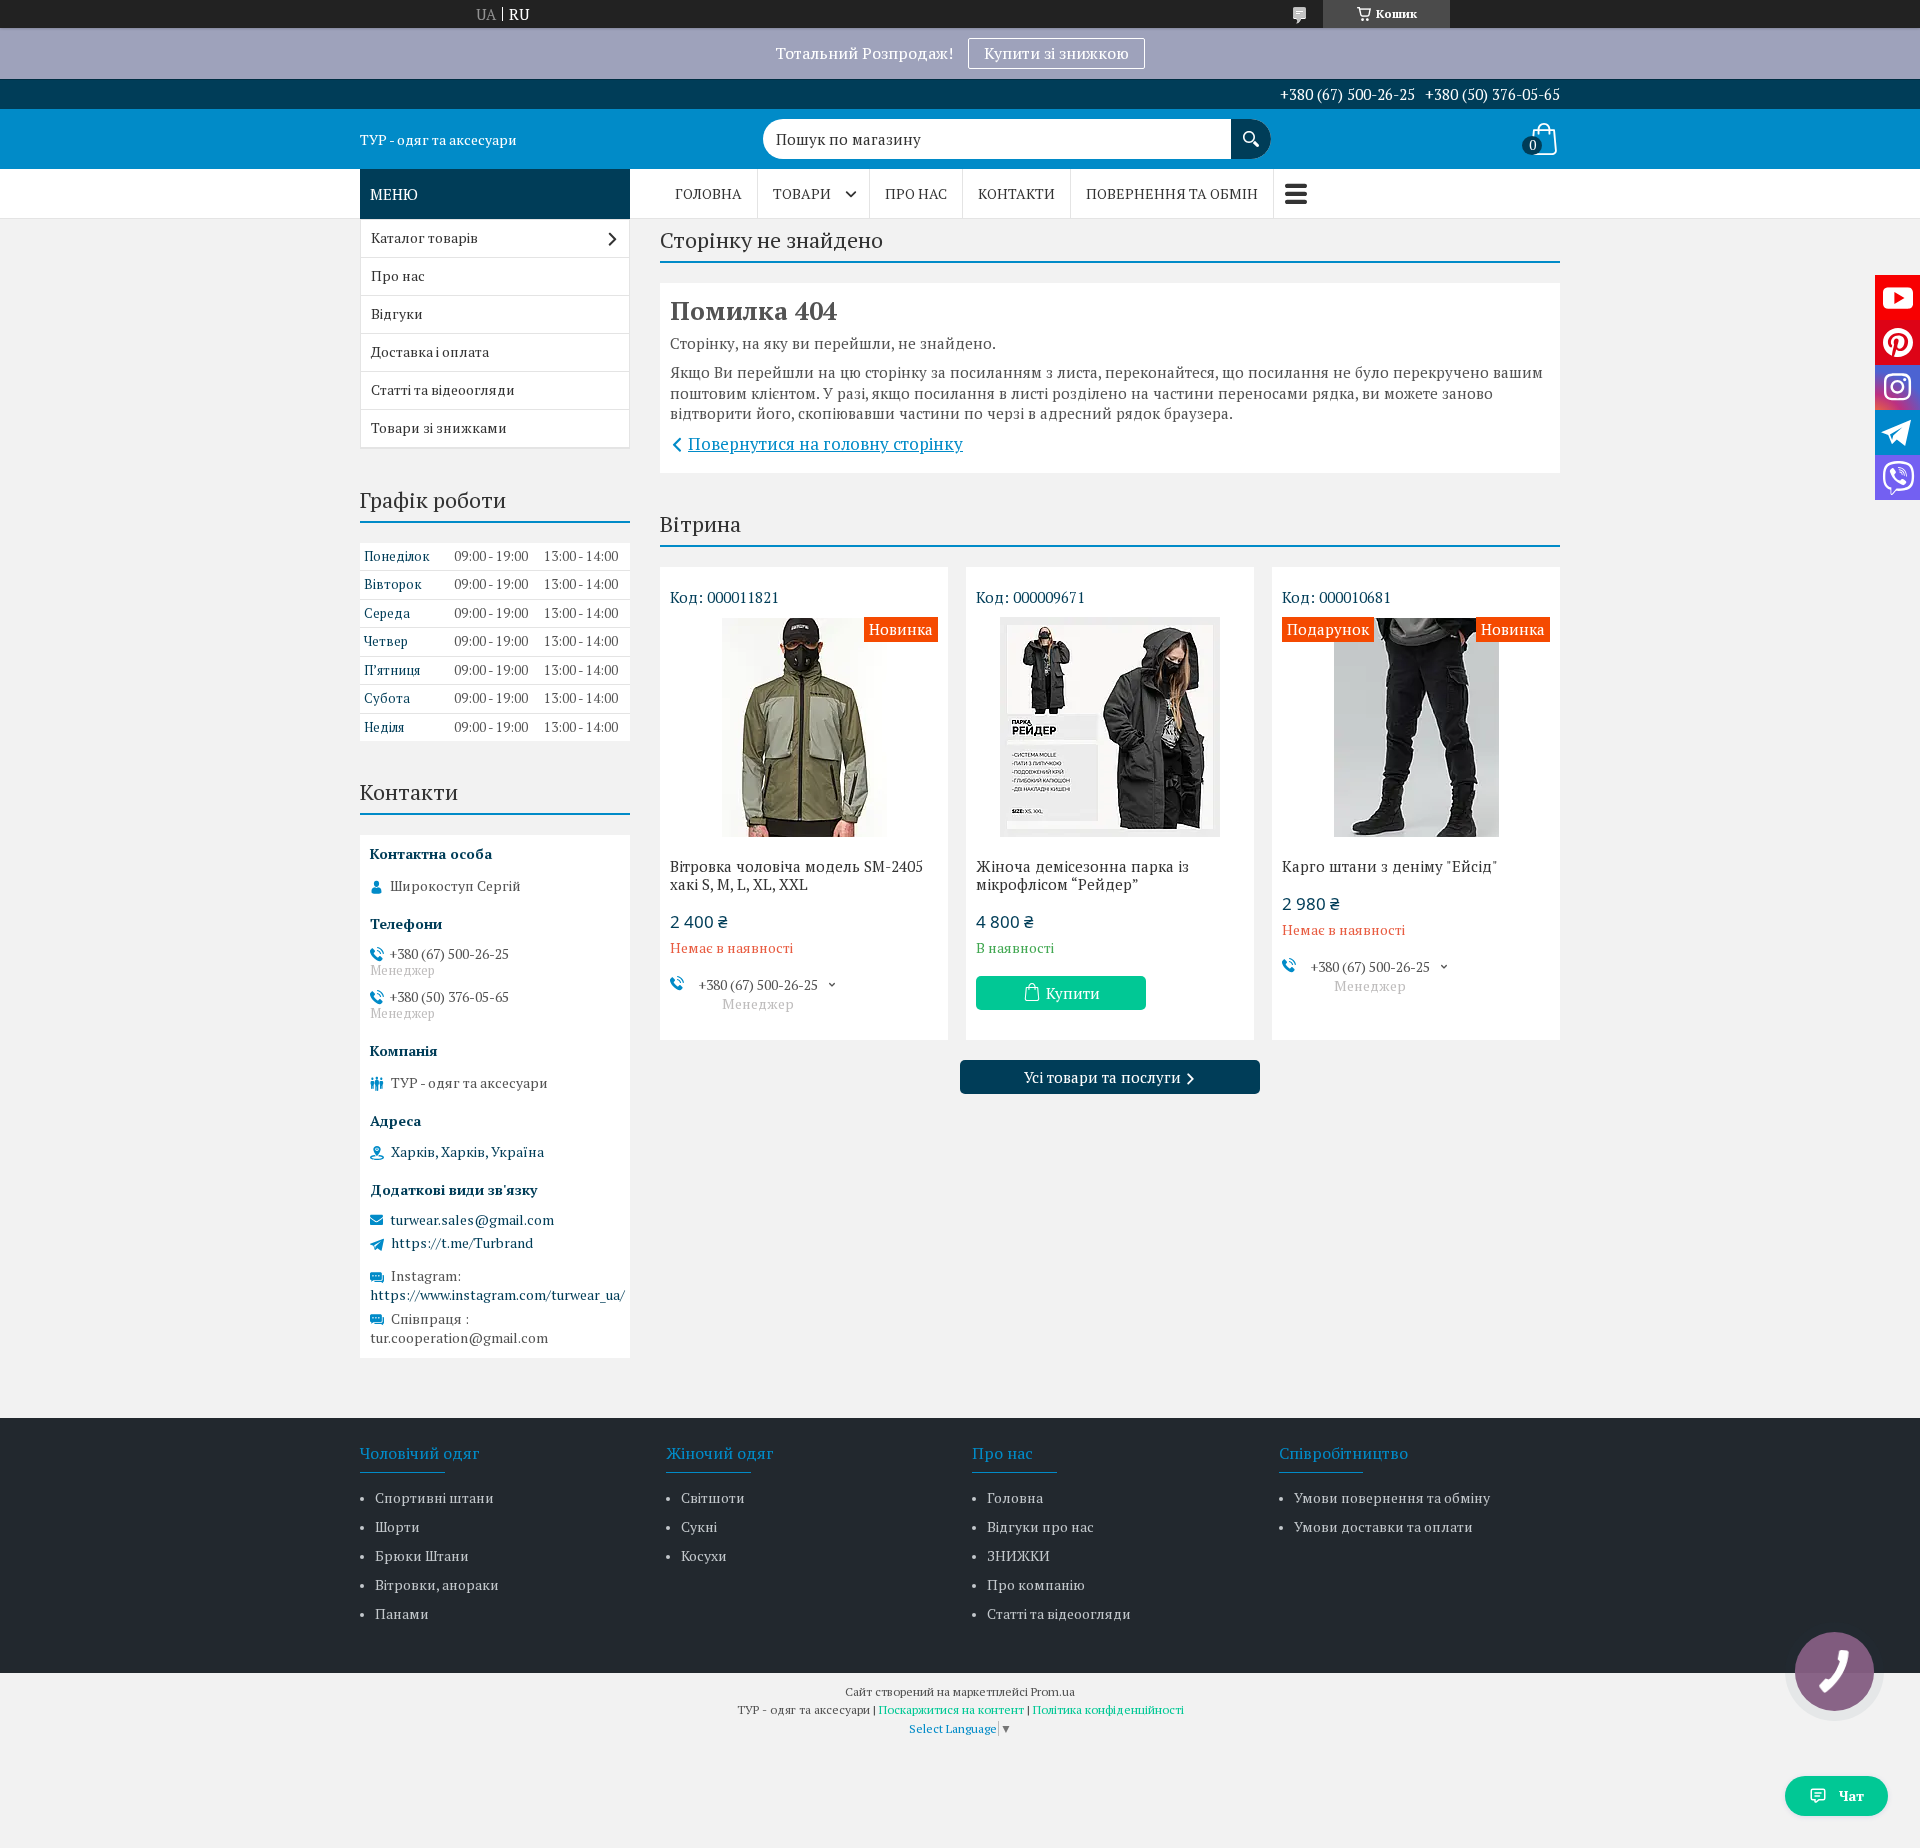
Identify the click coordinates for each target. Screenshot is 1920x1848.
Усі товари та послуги (1102, 1077)
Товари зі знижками (439, 427)
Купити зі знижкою (1056, 53)
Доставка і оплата (430, 351)
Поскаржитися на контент (951, 1709)
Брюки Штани (422, 1555)
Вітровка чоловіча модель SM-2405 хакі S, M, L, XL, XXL (796, 875)
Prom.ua (1053, 1691)
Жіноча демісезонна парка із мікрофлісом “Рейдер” (1082, 875)
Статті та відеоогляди (443, 389)
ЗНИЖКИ (1018, 1555)
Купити (1073, 993)
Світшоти (713, 1497)
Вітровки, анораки (437, 1584)
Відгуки (397, 313)
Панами (402, 1613)
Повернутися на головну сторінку (825, 443)
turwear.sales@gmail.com (472, 1220)
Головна (708, 193)
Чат (1851, 1795)
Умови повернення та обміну (1392, 1497)
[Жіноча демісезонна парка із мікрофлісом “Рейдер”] (1110, 727)
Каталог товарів (424, 237)
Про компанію (1036, 1584)
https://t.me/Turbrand (462, 1243)
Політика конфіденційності (1108, 1709)
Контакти (1016, 193)
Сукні (699, 1526)
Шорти (397, 1526)
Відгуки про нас (1040, 1526)
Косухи (704, 1555)
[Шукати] (1251, 129)
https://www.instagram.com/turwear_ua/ (497, 1294)
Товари (802, 193)
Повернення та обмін (1172, 193)
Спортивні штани (434, 1497)
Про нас (916, 193)
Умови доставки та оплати (1383, 1526)
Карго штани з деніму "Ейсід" (1390, 866)
